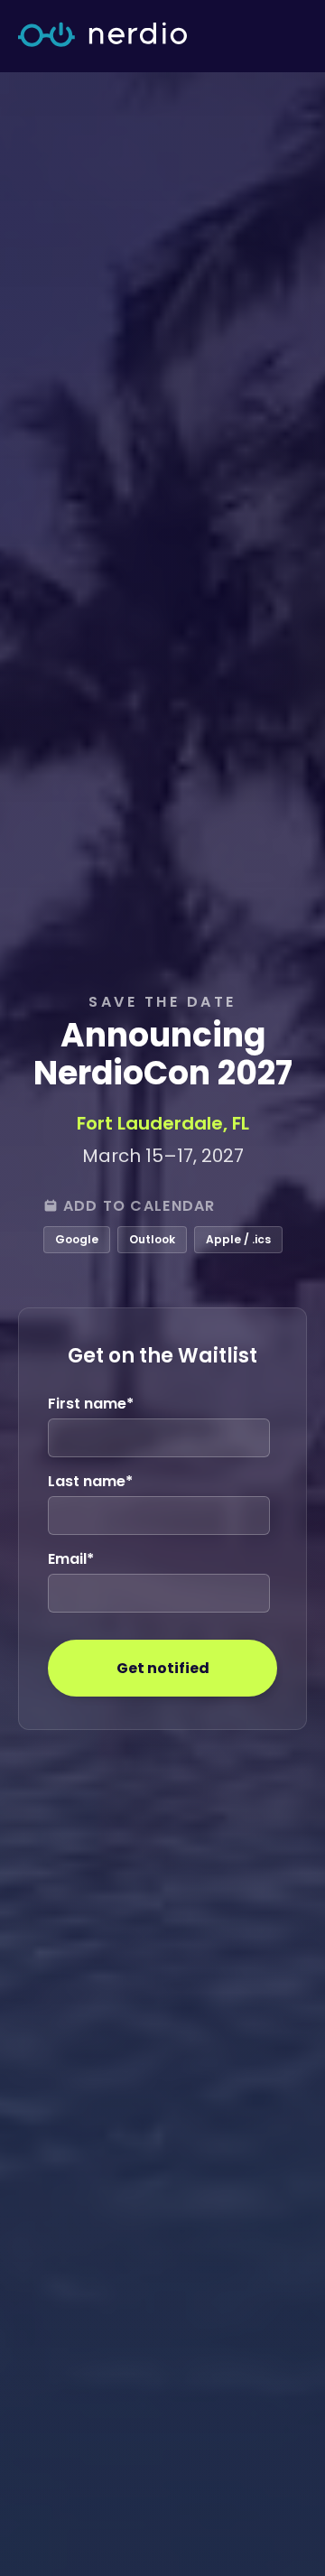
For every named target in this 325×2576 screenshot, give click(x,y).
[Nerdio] (102, 36)
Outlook (152, 1239)
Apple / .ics (238, 1239)
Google (77, 1239)
